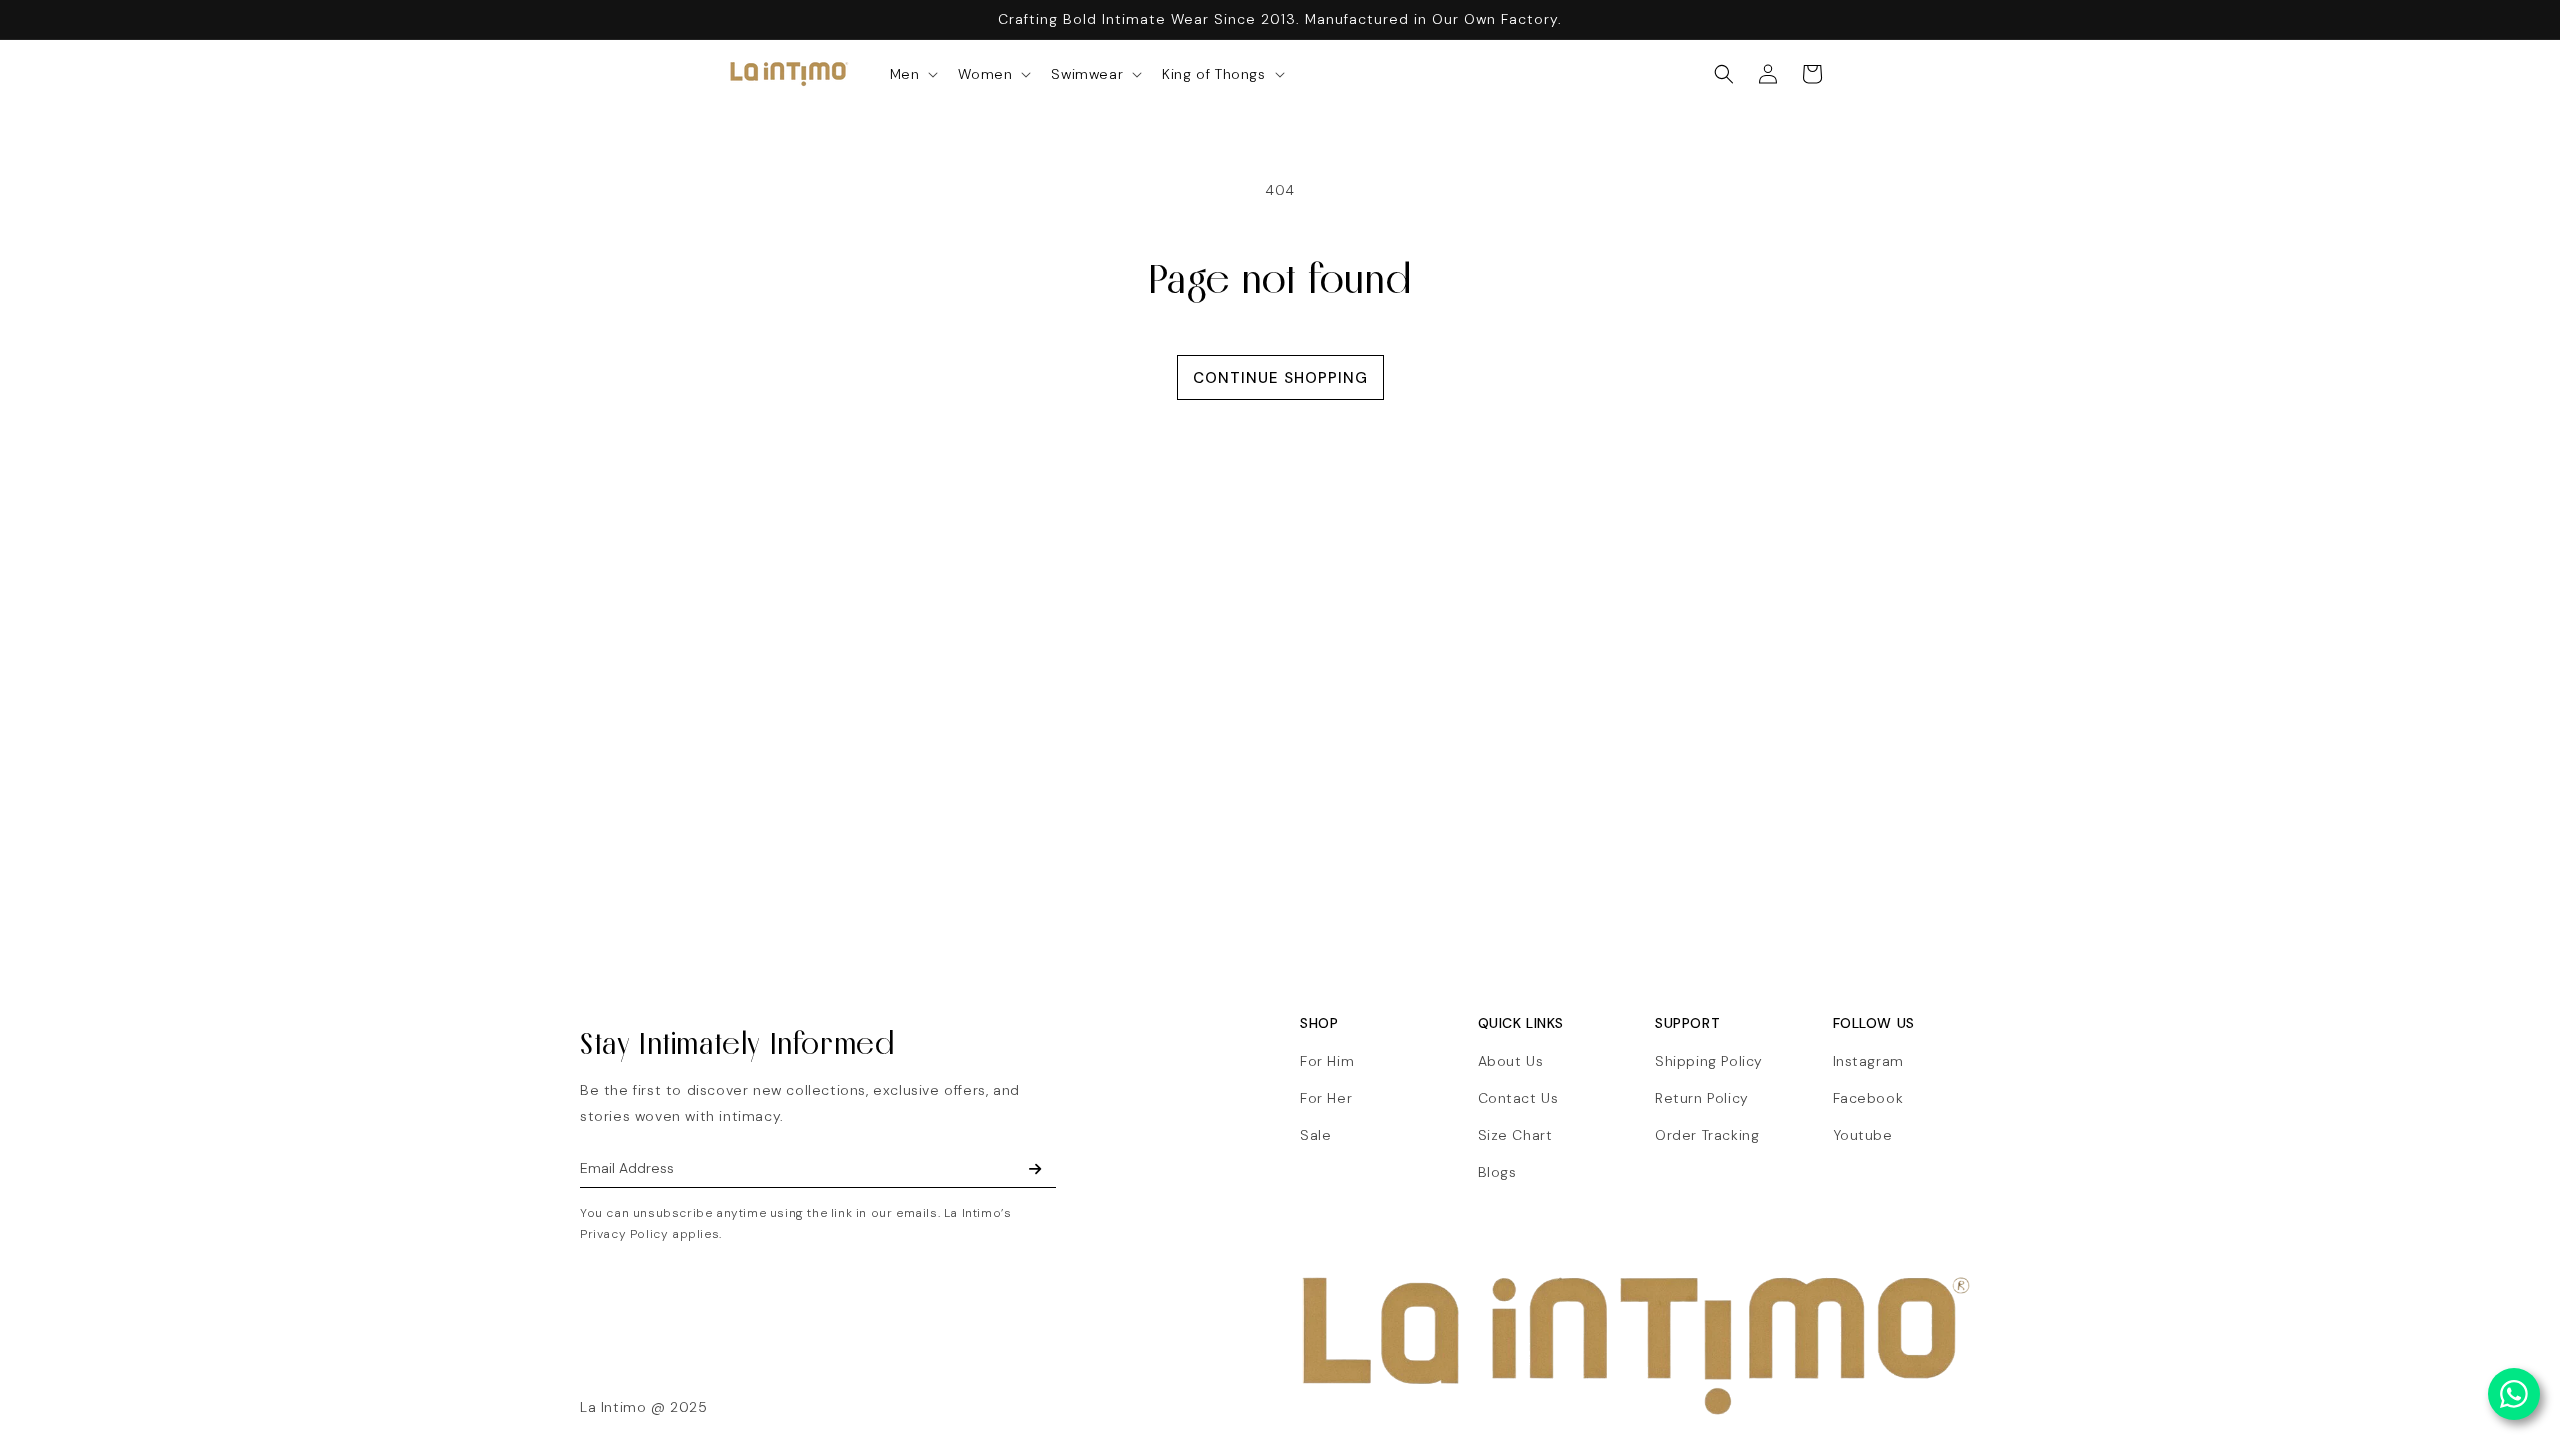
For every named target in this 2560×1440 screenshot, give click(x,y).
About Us (1511, 1061)
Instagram (1868, 1061)
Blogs (1497, 1172)
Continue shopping (1280, 378)
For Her (1326, 1098)
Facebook (1868, 1098)
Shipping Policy (1709, 1061)
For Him (1327, 1061)
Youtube (1863, 1135)
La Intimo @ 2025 (644, 1407)
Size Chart (1515, 1135)
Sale (1315, 1135)
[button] (912, 74)
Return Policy (1702, 1098)
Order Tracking (1707, 1135)
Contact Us (1518, 1098)
